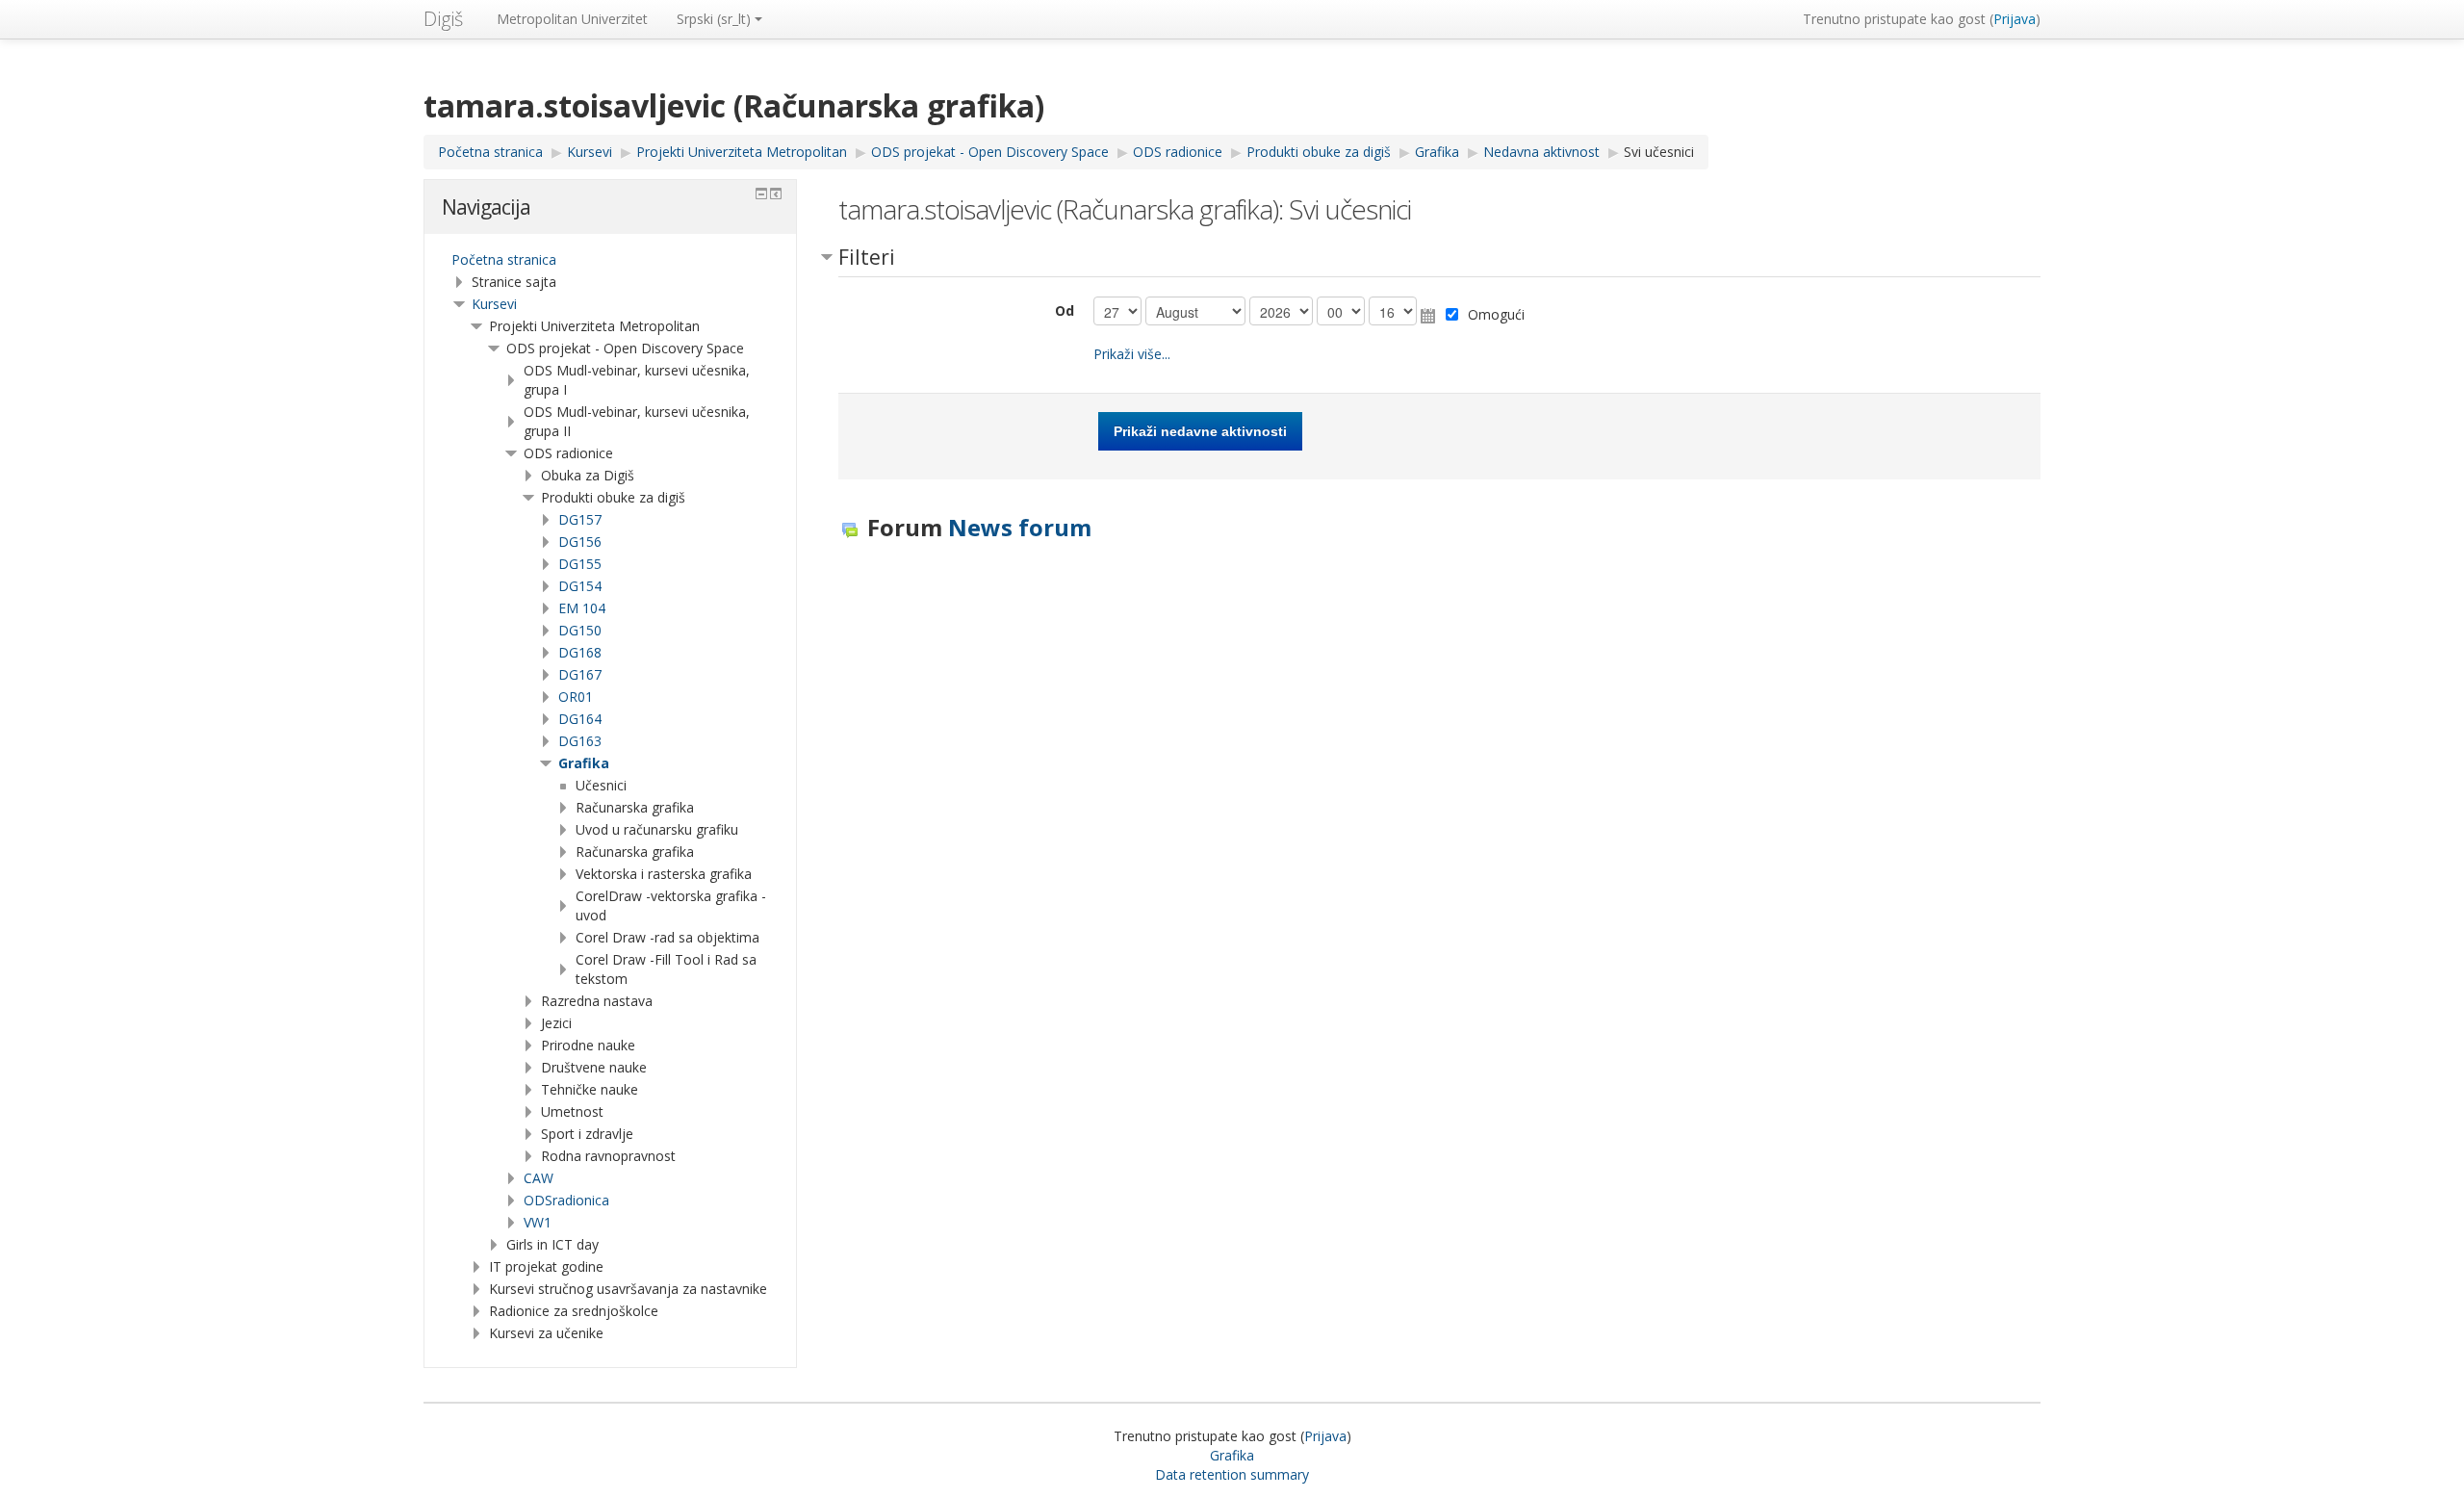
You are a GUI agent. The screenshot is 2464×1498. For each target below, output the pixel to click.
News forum (1020, 527)
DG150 (580, 630)
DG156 (580, 542)
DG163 (580, 741)
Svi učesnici (1659, 152)
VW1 (538, 1222)
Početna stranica (504, 259)
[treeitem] (610, 260)
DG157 (580, 519)
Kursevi (494, 304)
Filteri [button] (867, 257)
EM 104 (582, 608)
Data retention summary (1232, 1474)
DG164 (580, 719)
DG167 (580, 674)
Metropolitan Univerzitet (572, 19)
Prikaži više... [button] (1132, 354)
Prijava (2015, 19)
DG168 (580, 652)
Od (1065, 310)
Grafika (584, 763)
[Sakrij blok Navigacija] (761, 194)
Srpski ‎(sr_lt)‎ (714, 19)
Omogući (1496, 314)
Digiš (443, 19)
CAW (539, 1178)
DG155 (580, 564)
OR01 (576, 697)
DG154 (580, 586)
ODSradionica (566, 1200)
